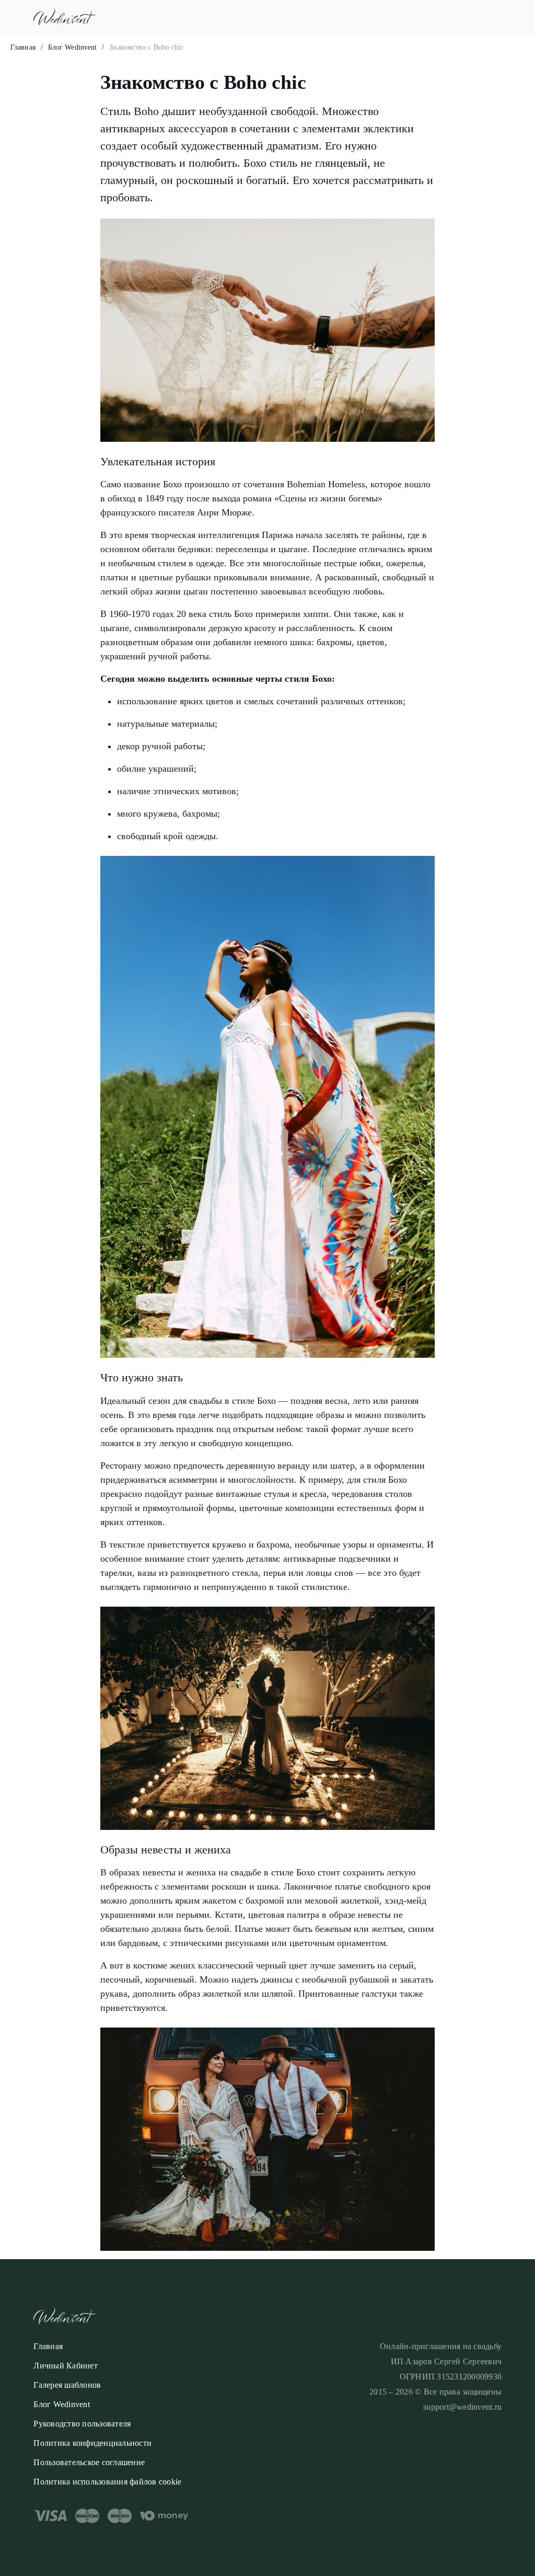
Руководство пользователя (82, 2424)
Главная (23, 47)
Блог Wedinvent (72, 47)
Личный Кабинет (66, 2366)
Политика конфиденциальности (92, 2443)
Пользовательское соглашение (89, 2462)
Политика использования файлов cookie (107, 2482)
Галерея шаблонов (67, 2385)
